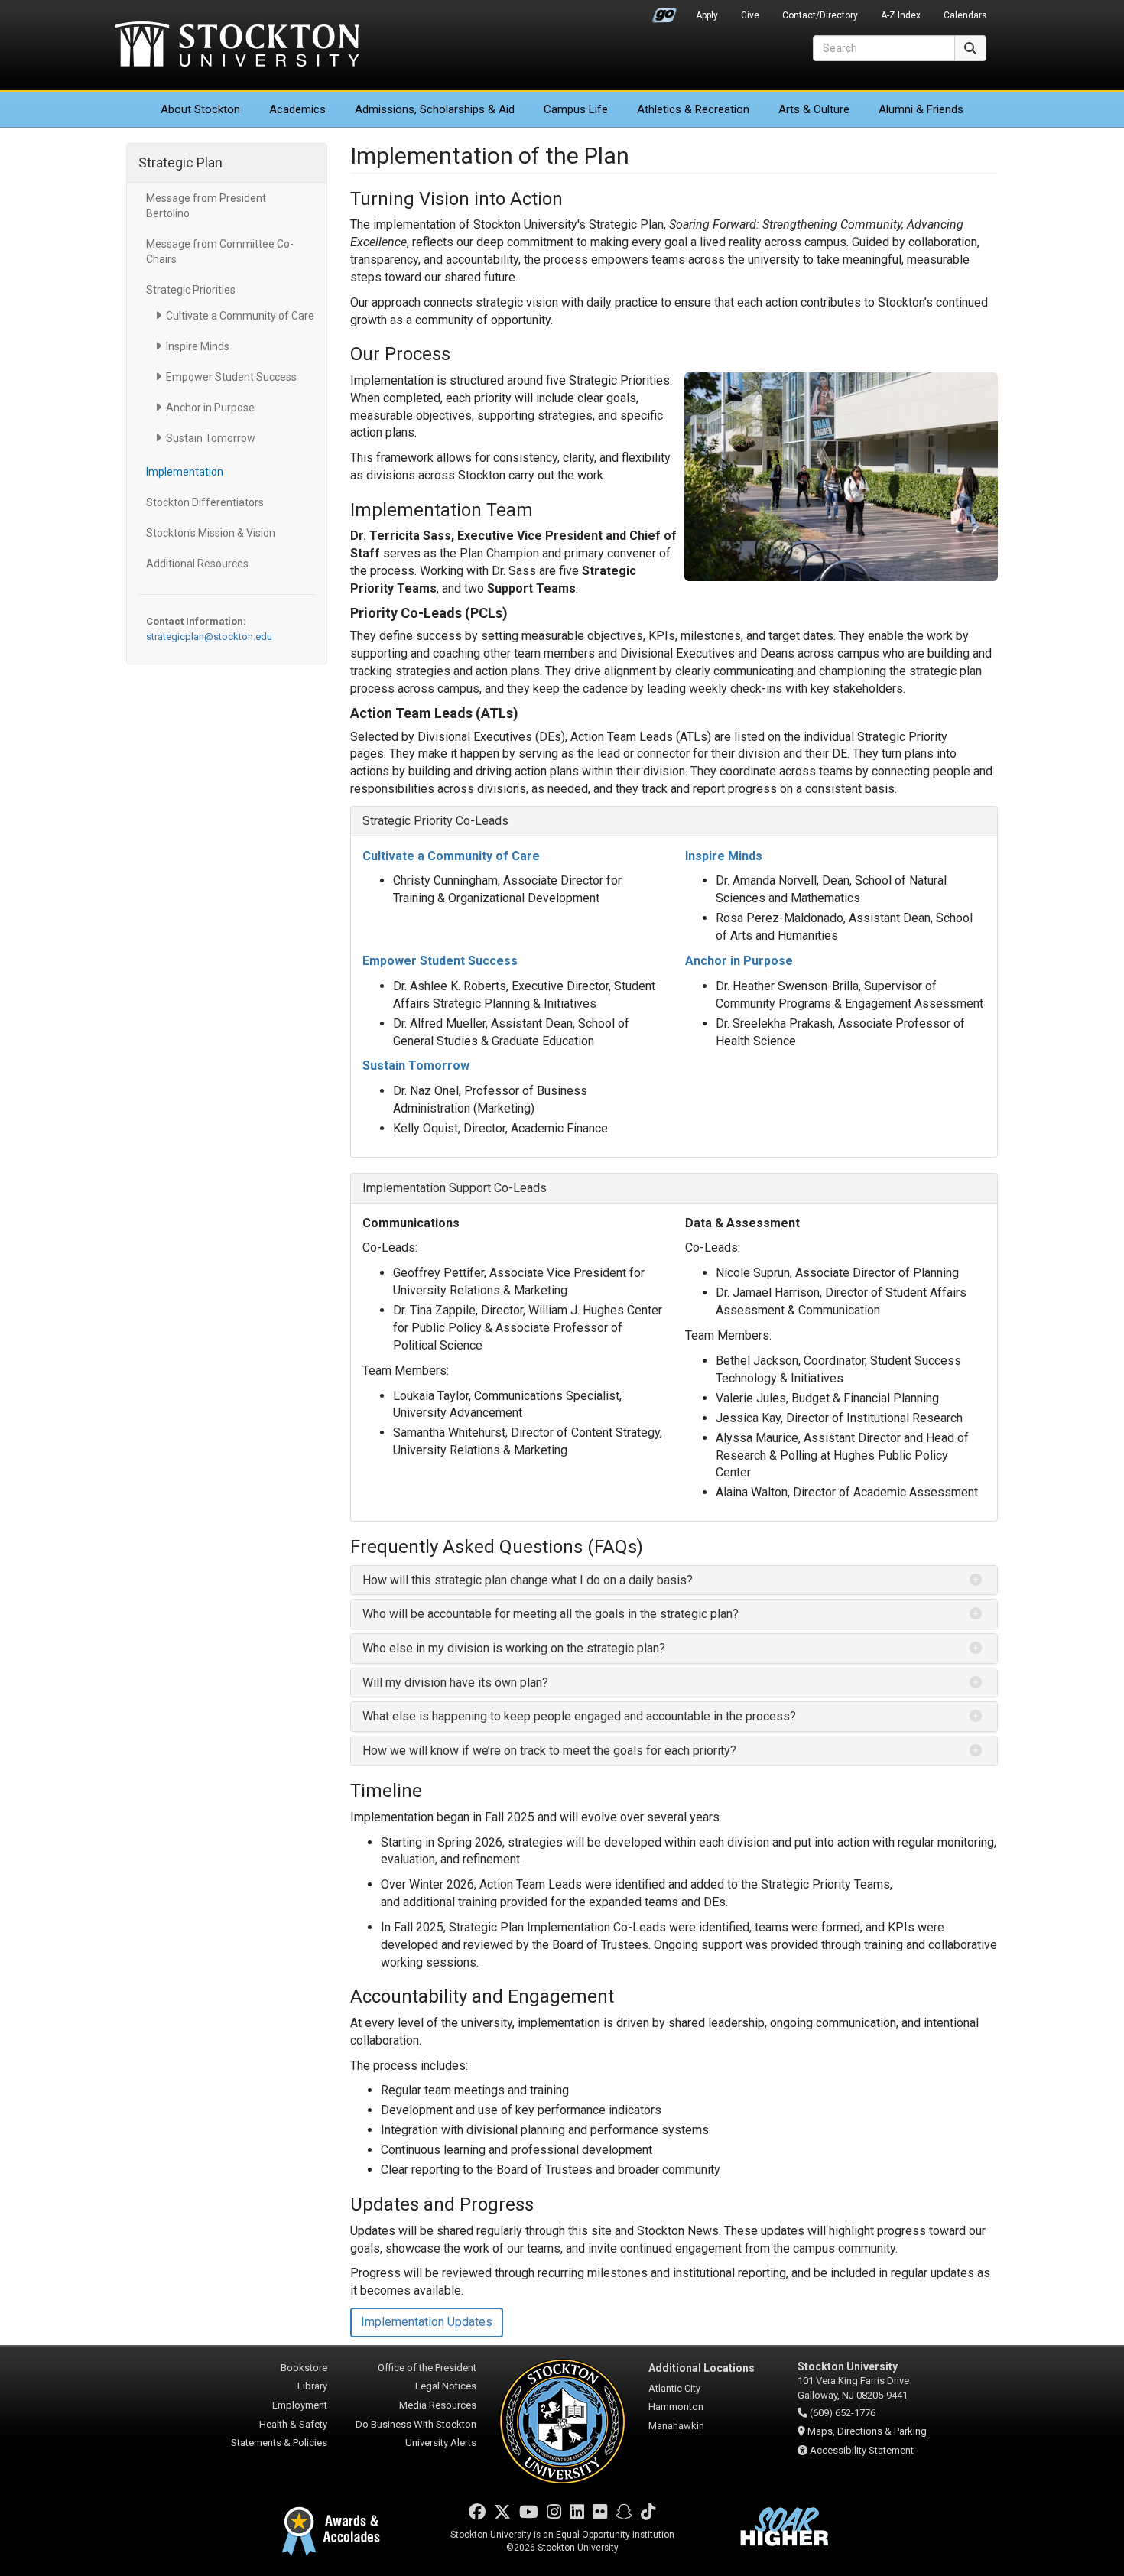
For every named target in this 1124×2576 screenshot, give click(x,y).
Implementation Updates (427, 2322)
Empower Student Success (231, 377)
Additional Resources (197, 564)
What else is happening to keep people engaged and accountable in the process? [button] (579, 1716)
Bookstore (304, 2368)
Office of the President (427, 2368)
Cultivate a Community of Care (240, 316)
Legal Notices (446, 2386)
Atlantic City (674, 2388)
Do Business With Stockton (416, 2424)
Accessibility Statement (862, 2450)
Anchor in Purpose (210, 408)
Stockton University (237, 46)
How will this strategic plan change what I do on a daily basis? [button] (529, 1580)
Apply (707, 15)
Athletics (693, 109)
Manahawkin (676, 2426)
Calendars (965, 15)
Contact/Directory (820, 15)
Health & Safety (293, 2424)
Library (312, 2386)
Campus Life (576, 109)
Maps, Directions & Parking (867, 2431)
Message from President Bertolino (206, 206)
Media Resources (438, 2405)
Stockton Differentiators (205, 502)
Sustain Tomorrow (211, 438)
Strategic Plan (180, 162)
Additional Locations (702, 2368)
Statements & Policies (279, 2443)
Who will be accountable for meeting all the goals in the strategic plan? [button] (552, 1614)
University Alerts (441, 2443)
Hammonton (676, 2407)
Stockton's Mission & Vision (211, 533)
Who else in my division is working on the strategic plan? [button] (514, 1648)
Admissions (435, 109)
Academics (297, 109)
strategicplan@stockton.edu (209, 637)
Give (750, 15)
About (200, 109)
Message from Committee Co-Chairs (220, 252)
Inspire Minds (198, 346)
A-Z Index (901, 15)
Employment (300, 2405)
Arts (814, 109)
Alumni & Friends (921, 109)
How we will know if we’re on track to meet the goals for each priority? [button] (549, 1751)
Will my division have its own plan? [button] (455, 1683)
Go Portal (664, 11)
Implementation (185, 472)
